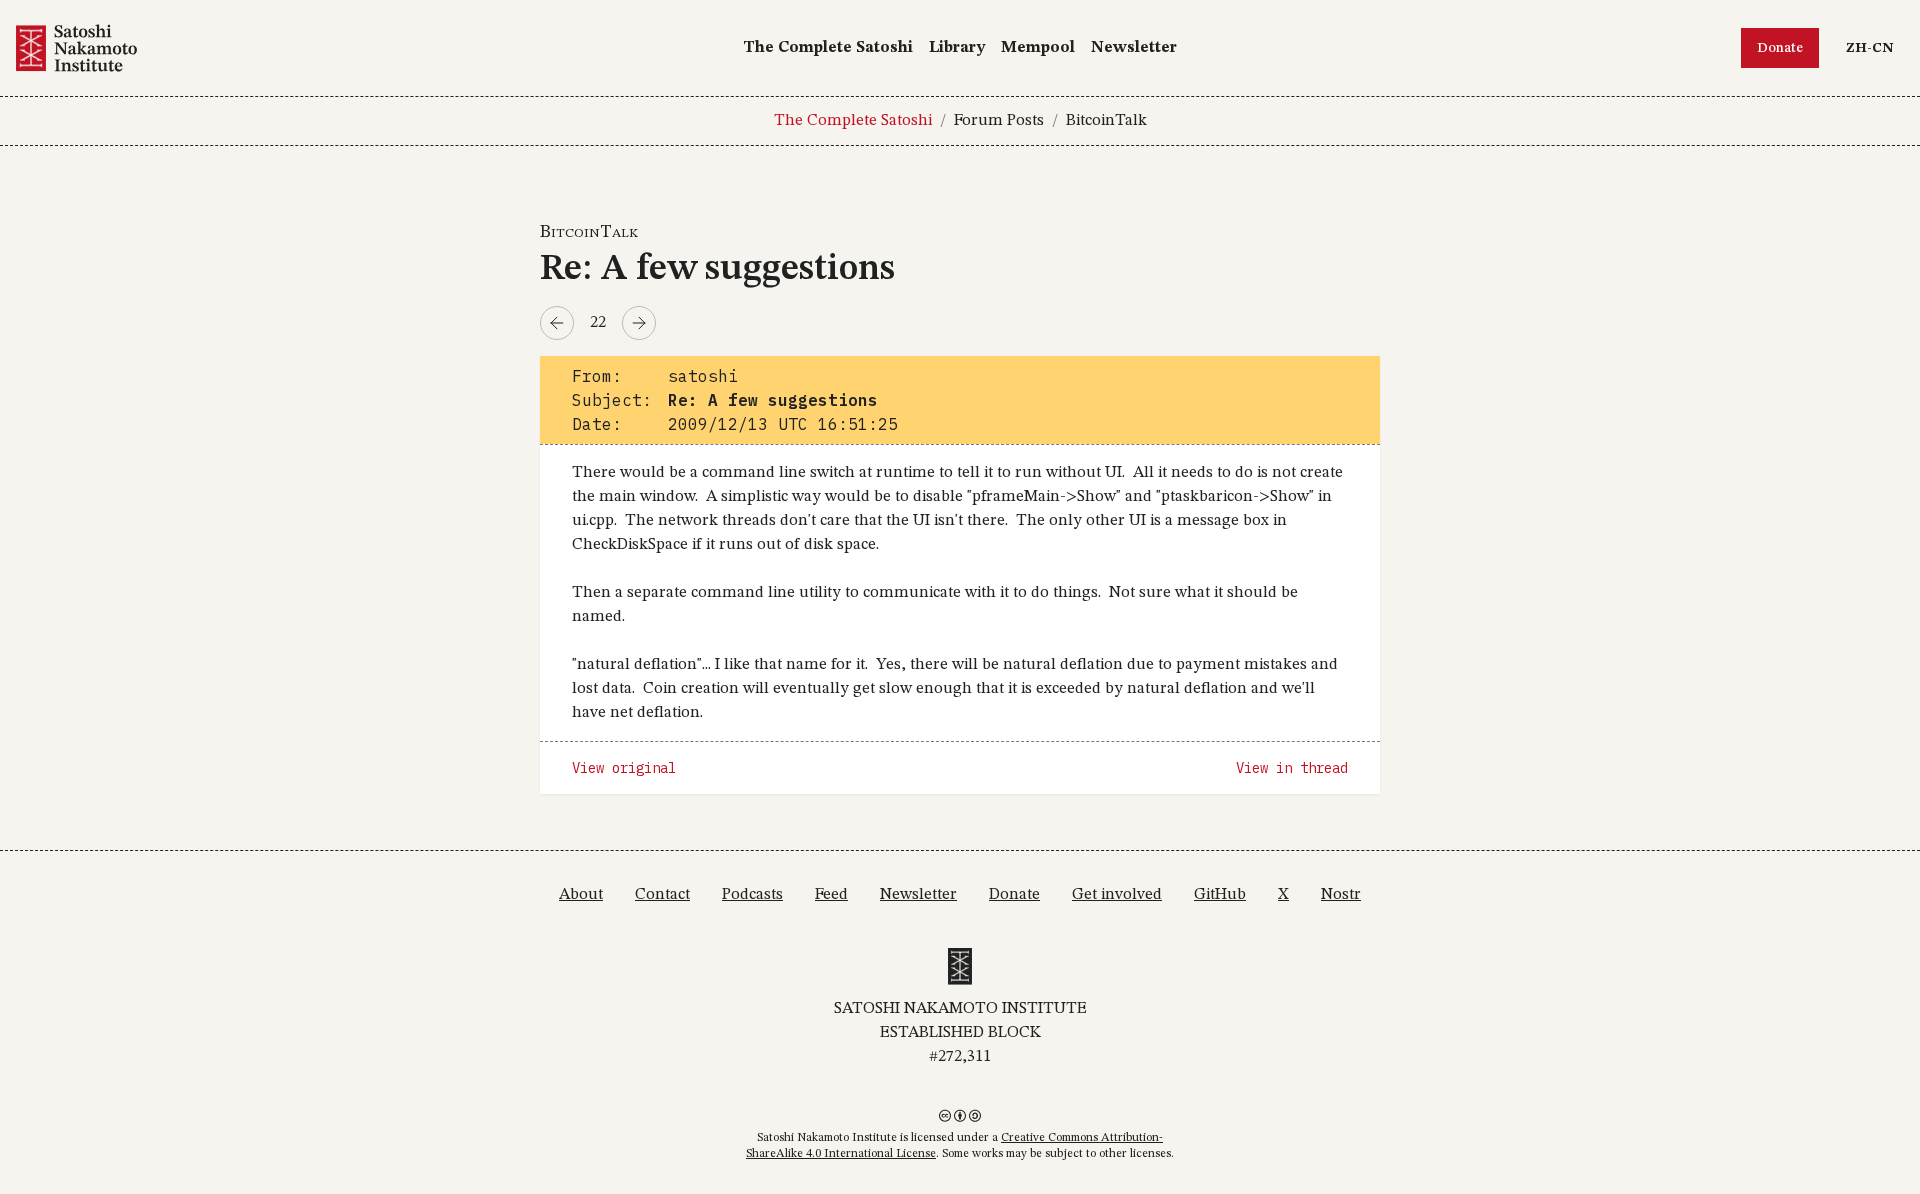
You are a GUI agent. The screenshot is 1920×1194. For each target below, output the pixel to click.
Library (957, 48)
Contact (662, 895)
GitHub (1220, 895)
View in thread (1292, 768)
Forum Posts (999, 121)
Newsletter (1134, 48)
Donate (1780, 48)
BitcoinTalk (1106, 121)
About (581, 895)
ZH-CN (1874, 47)
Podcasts (752, 895)
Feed (831, 895)
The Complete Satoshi (828, 48)
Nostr (1341, 895)
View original (624, 768)
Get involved (1117, 895)
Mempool (1038, 48)
